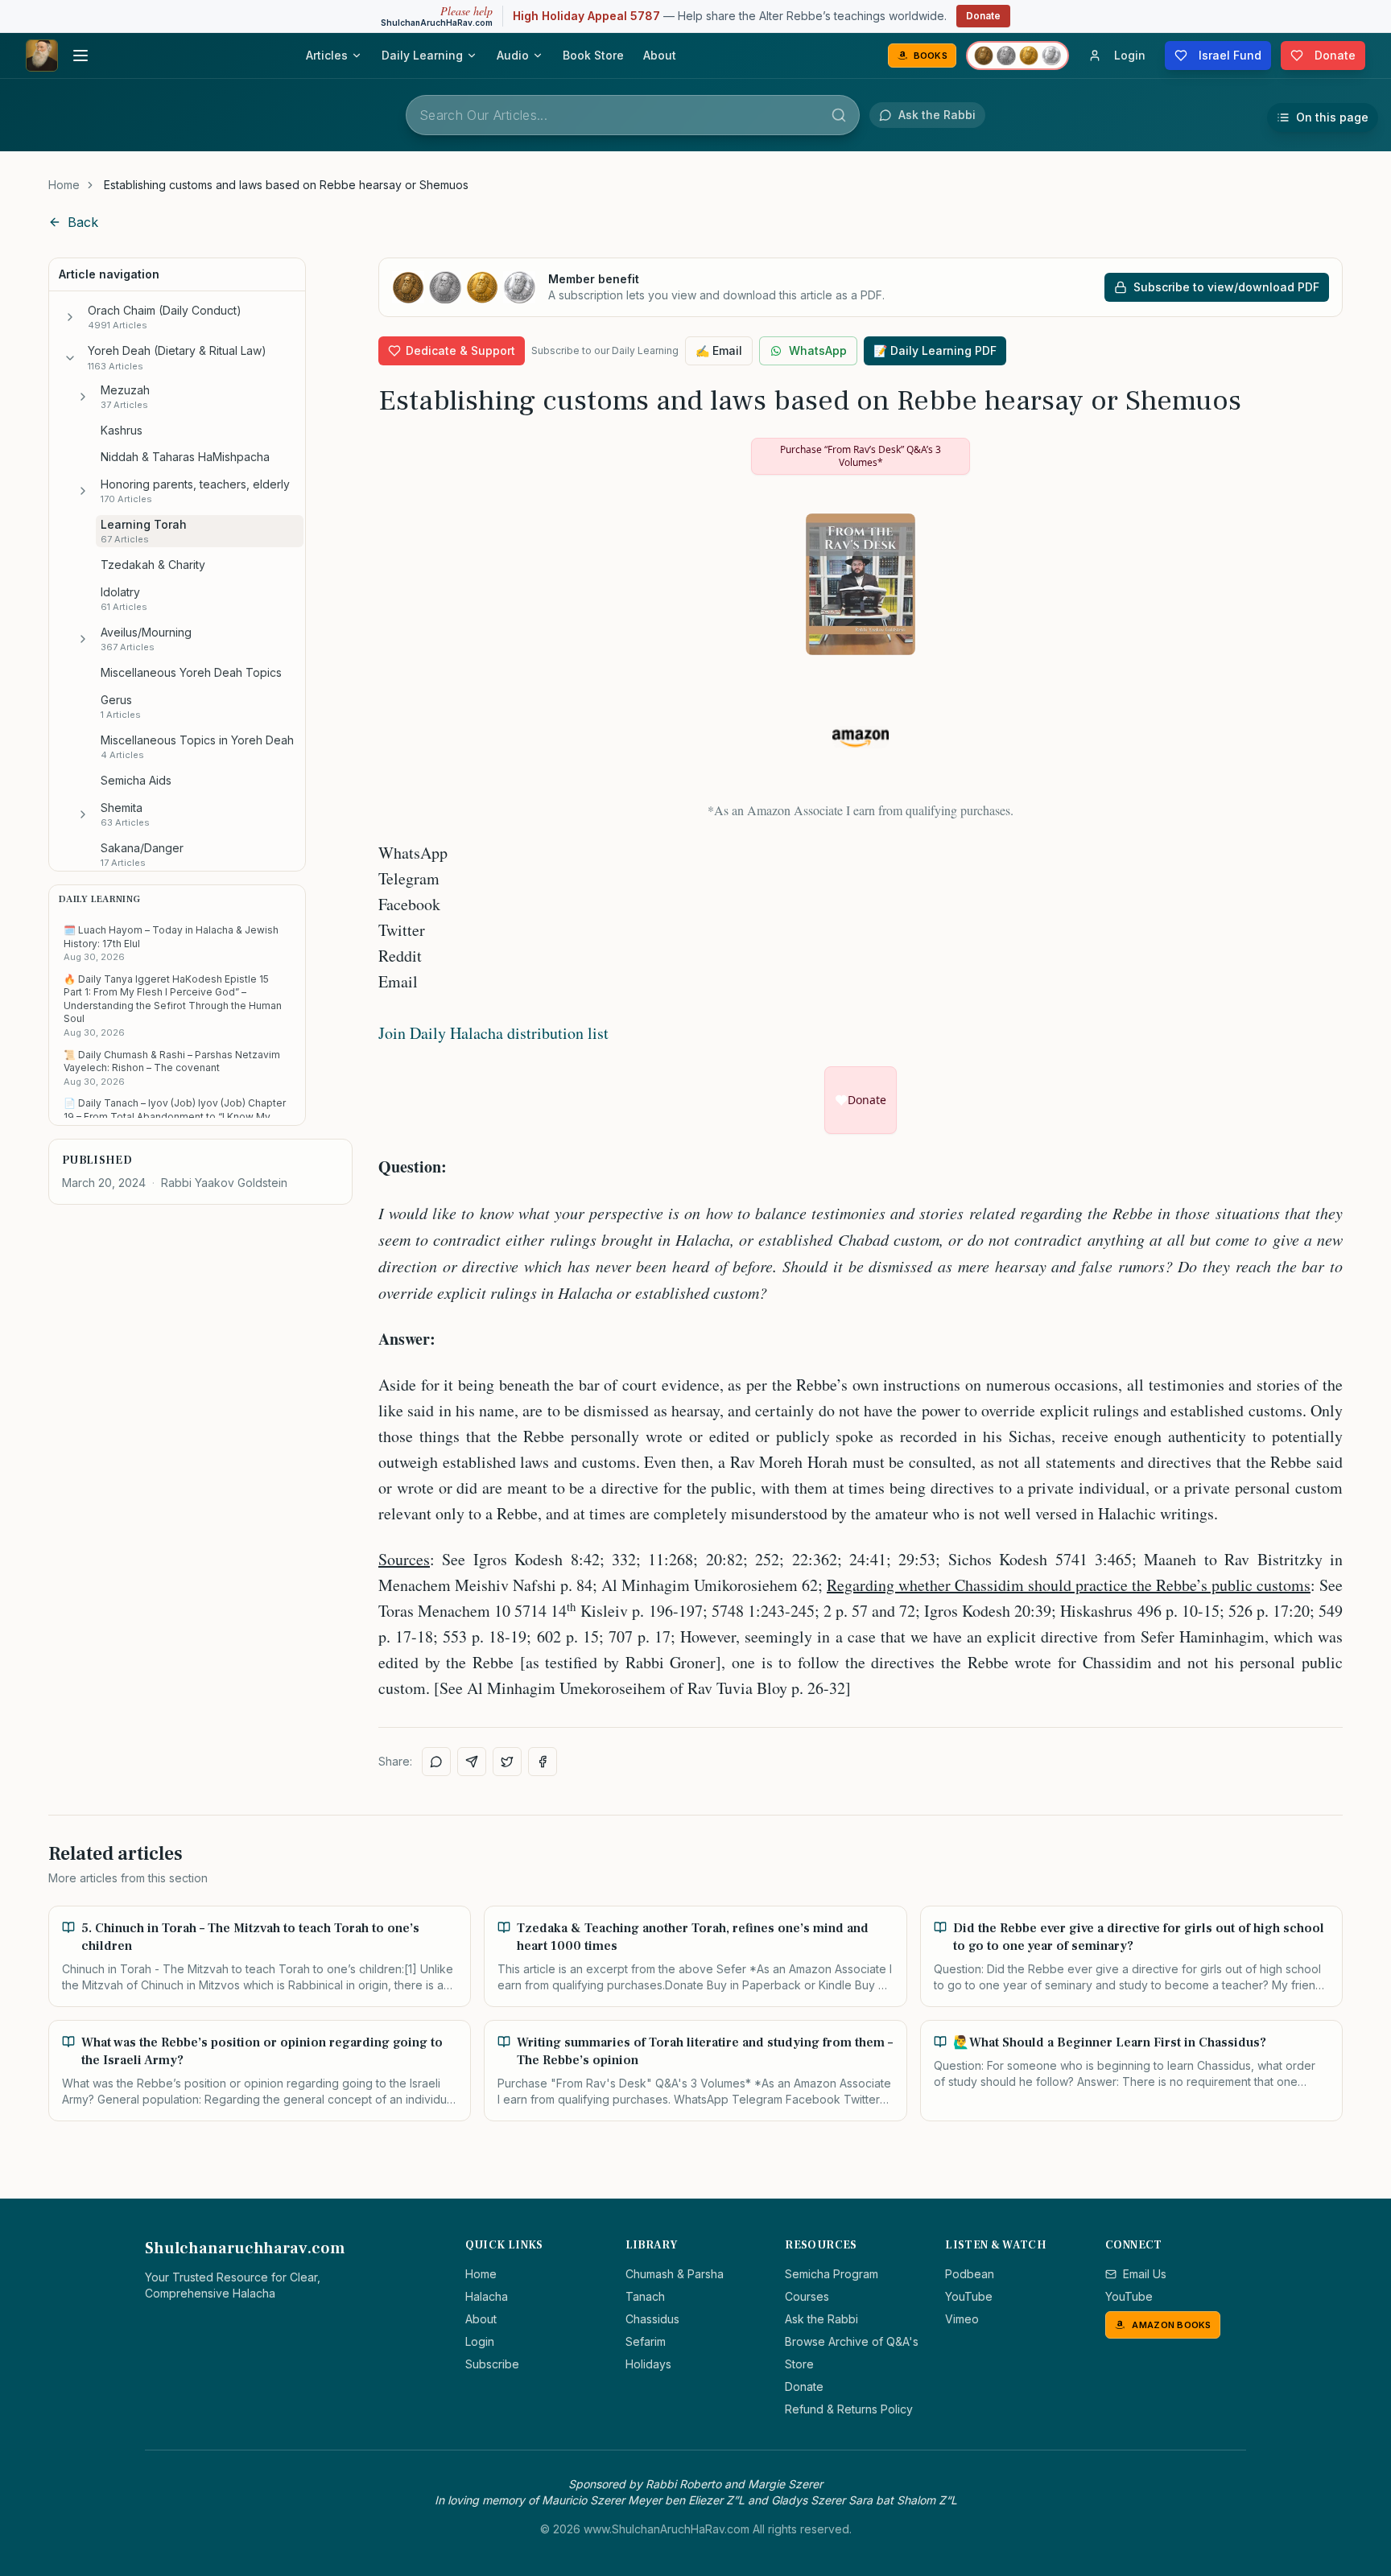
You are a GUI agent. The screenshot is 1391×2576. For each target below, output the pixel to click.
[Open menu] (80, 56)
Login (480, 2341)
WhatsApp (818, 350)
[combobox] (633, 115)
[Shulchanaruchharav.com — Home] (42, 56)
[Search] (839, 115)
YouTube (969, 2296)
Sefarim (646, 2341)
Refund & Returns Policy (849, 2409)
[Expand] (70, 317)
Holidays (648, 2364)
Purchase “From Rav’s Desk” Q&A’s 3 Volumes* (861, 456)
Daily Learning (422, 55)
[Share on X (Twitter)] (507, 1762)
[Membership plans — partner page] (1017, 56)
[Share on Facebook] (543, 1762)
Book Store (593, 55)
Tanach (645, 2296)
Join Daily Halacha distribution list (493, 1033)
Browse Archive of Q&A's (852, 2341)
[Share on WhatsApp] (436, 1762)
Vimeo (962, 2319)
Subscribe (492, 2364)
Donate (983, 16)
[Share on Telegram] (472, 1762)
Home (64, 185)
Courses (807, 2296)
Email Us (1145, 2274)
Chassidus (652, 2319)
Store (799, 2364)
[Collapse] (70, 358)
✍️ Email (719, 350)
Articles (327, 55)
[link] (286, 185)
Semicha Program (832, 2274)
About (660, 55)
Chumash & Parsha (675, 2274)
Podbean (970, 2274)
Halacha (487, 2296)
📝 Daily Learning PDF (935, 350)
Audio (513, 55)
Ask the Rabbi (821, 2319)
